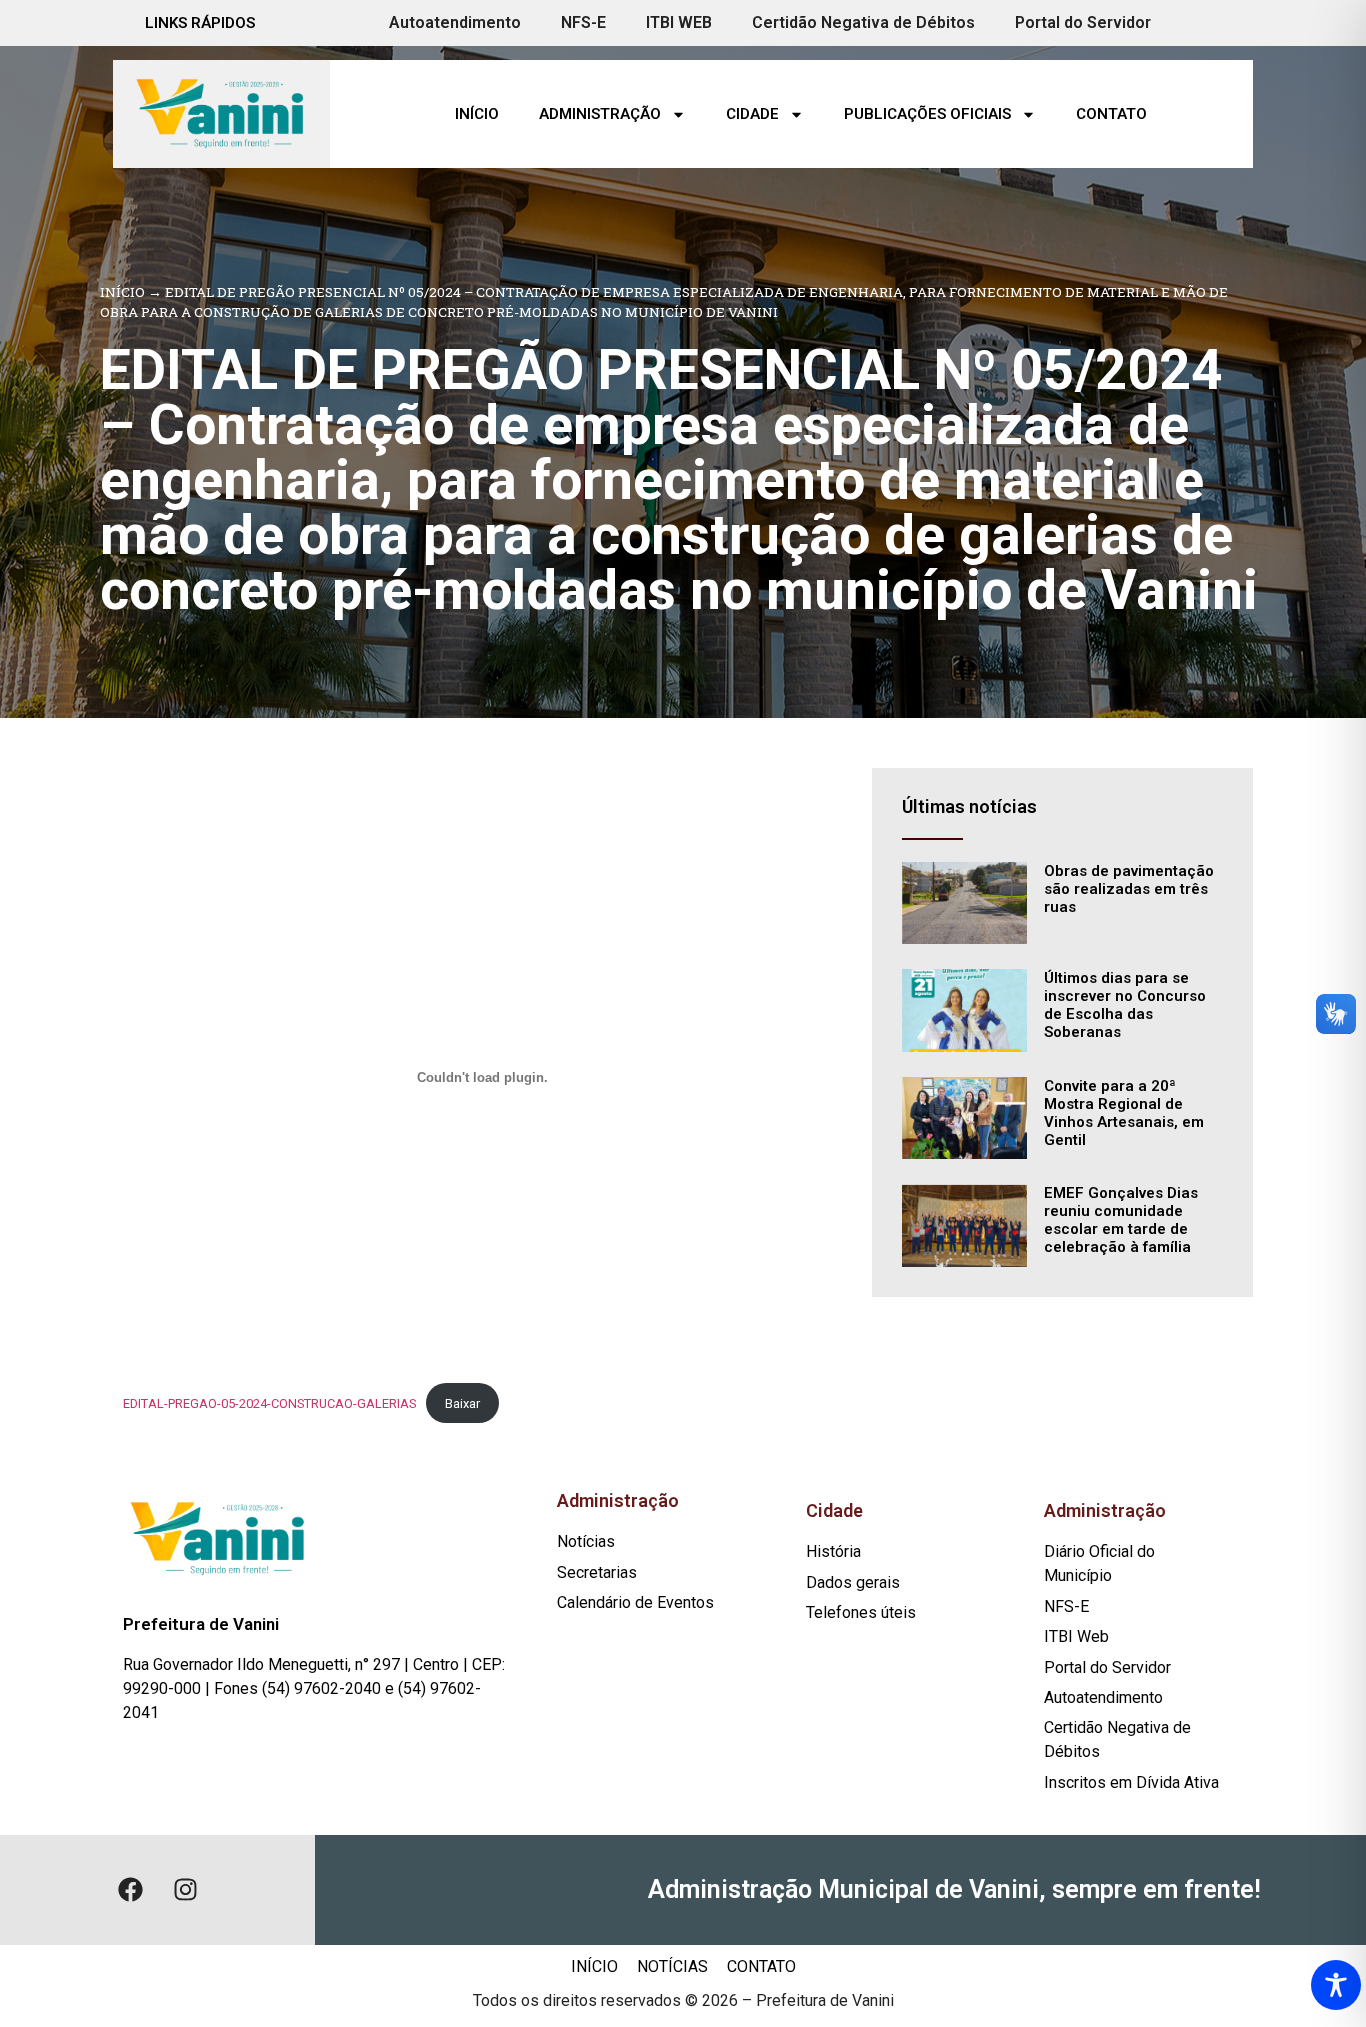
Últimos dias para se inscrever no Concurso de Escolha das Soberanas (1125, 1005)
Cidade (752, 114)
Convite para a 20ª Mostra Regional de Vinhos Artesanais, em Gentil (1124, 1113)
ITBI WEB (679, 22)
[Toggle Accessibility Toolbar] (1336, 1985)
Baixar (462, 1403)
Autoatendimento (455, 22)
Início (477, 114)
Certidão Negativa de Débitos (863, 22)
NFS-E (583, 22)
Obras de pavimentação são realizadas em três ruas (1129, 889)
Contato (1111, 114)
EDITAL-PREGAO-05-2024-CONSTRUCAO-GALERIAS (269, 1403)
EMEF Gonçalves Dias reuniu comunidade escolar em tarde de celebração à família (1121, 1220)
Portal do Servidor (1083, 22)
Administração (600, 114)
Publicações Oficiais (927, 114)
